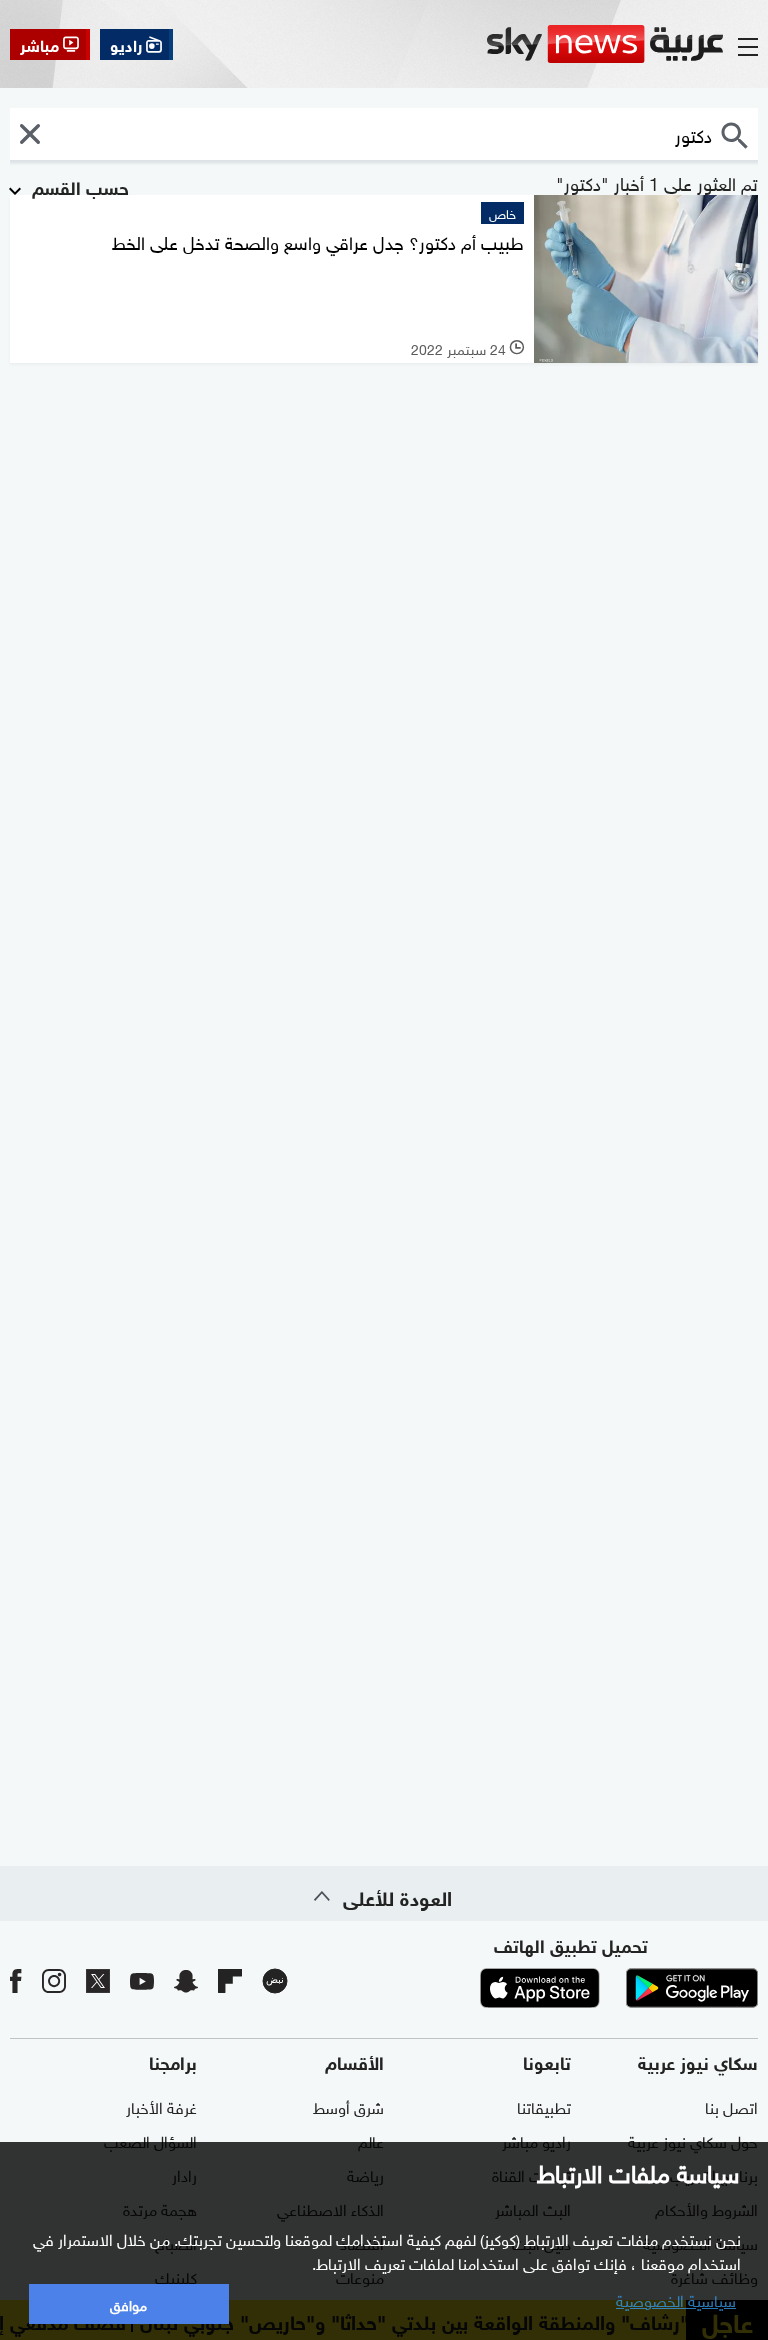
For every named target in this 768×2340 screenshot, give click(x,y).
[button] (30, 134)
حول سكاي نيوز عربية (693, 2140)
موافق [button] (128, 2303)
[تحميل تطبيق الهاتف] (616, 1988)
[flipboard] (230, 1979)
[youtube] (142, 1979)
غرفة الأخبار (161, 2106)
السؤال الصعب (150, 2140)
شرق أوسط (348, 2106)
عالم (371, 2140)
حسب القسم (78, 186)
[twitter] (98, 1979)
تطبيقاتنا (544, 2106)
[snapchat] (186, 1979)
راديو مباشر (536, 2140)
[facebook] (16, 1979)
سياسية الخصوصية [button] (676, 2299)
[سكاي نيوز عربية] (605, 44)
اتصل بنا (731, 2106)
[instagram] (54, 1979)
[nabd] (275, 1979)
